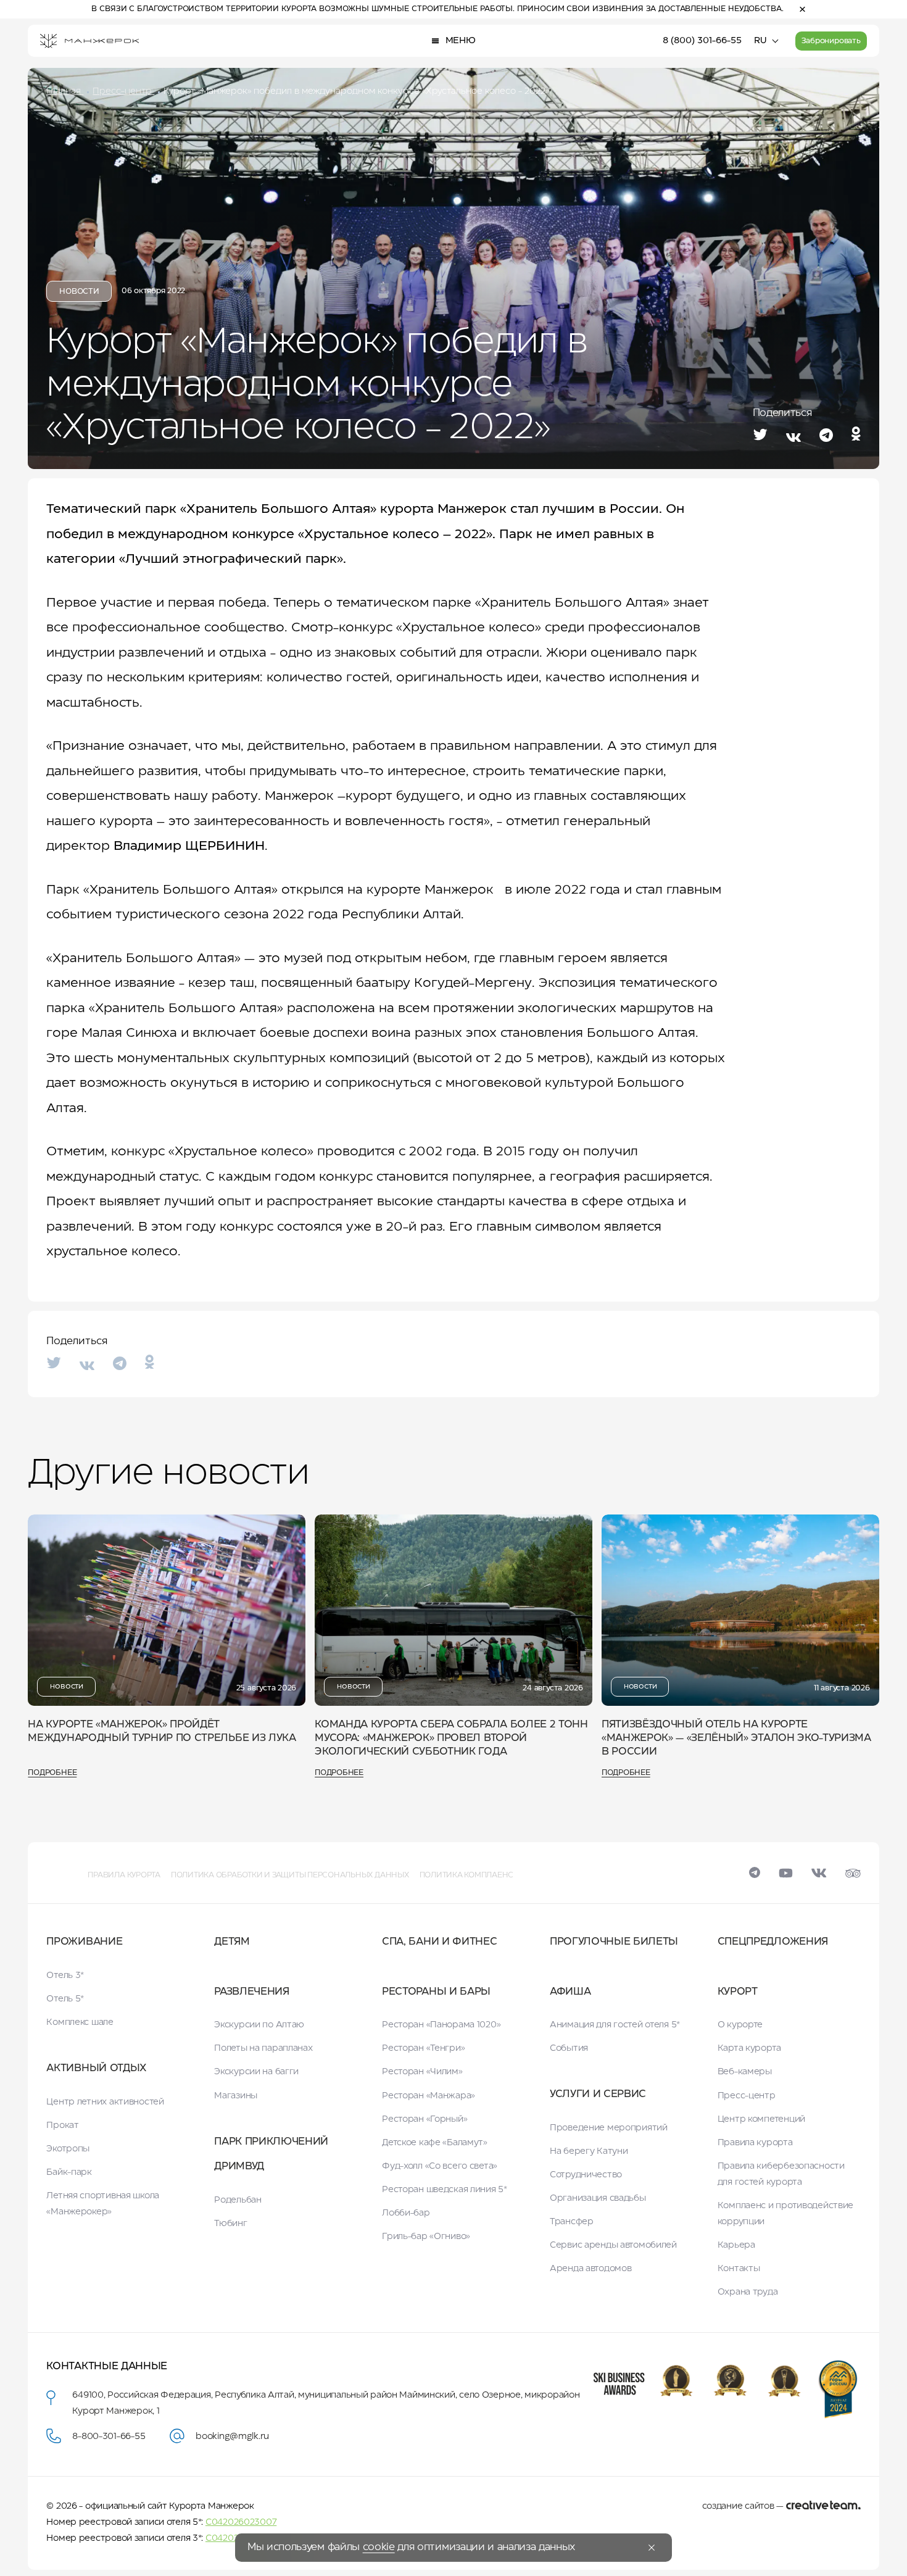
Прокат (62, 2125)
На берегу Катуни (589, 2151)
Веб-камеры (745, 2072)
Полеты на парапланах (263, 2048)
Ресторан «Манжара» (429, 2096)
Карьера (736, 2245)
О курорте (740, 2025)
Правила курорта (124, 1875)
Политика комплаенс (467, 1875)
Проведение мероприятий (609, 2128)
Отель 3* (65, 1976)
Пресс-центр (747, 2096)
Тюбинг (230, 2224)
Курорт (738, 1992)
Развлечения (251, 1992)
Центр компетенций (761, 2119)
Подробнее (52, 1773)
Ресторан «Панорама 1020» (441, 2025)
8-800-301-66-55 (109, 2437)
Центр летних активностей (105, 2102)
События (569, 2048)
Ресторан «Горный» (425, 2119)
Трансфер (572, 2222)
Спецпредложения (773, 1942)
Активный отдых (96, 2068)
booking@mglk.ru (232, 2437)
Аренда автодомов (591, 2269)
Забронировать (831, 41)
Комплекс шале (80, 2022)
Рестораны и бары (436, 1992)
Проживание (84, 1942)
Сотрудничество (586, 2175)
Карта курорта (749, 2048)
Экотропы (68, 2149)
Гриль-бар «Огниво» (426, 2237)
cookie (379, 2547)
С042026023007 (241, 2522)
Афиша (570, 1992)
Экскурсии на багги (256, 2072)
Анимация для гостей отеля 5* (615, 2025)
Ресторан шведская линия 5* (445, 2190)
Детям (232, 1942)
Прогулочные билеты (614, 1942)
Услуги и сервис (598, 2094)
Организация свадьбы (598, 2198)
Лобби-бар (406, 2213)
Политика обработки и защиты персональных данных (290, 1875)
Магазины (236, 2096)
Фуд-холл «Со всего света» (440, 2166)
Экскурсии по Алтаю (259, 2025)
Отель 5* (65, 1999)
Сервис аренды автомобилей (613, 2245)
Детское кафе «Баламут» (435, 2143)
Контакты (739, 2269)
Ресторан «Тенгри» (423, 2048)
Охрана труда (748, 2292)
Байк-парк (69, 2172)
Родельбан (238, 2200)
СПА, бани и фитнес (439, 1942)
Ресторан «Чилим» (422, 2072)
